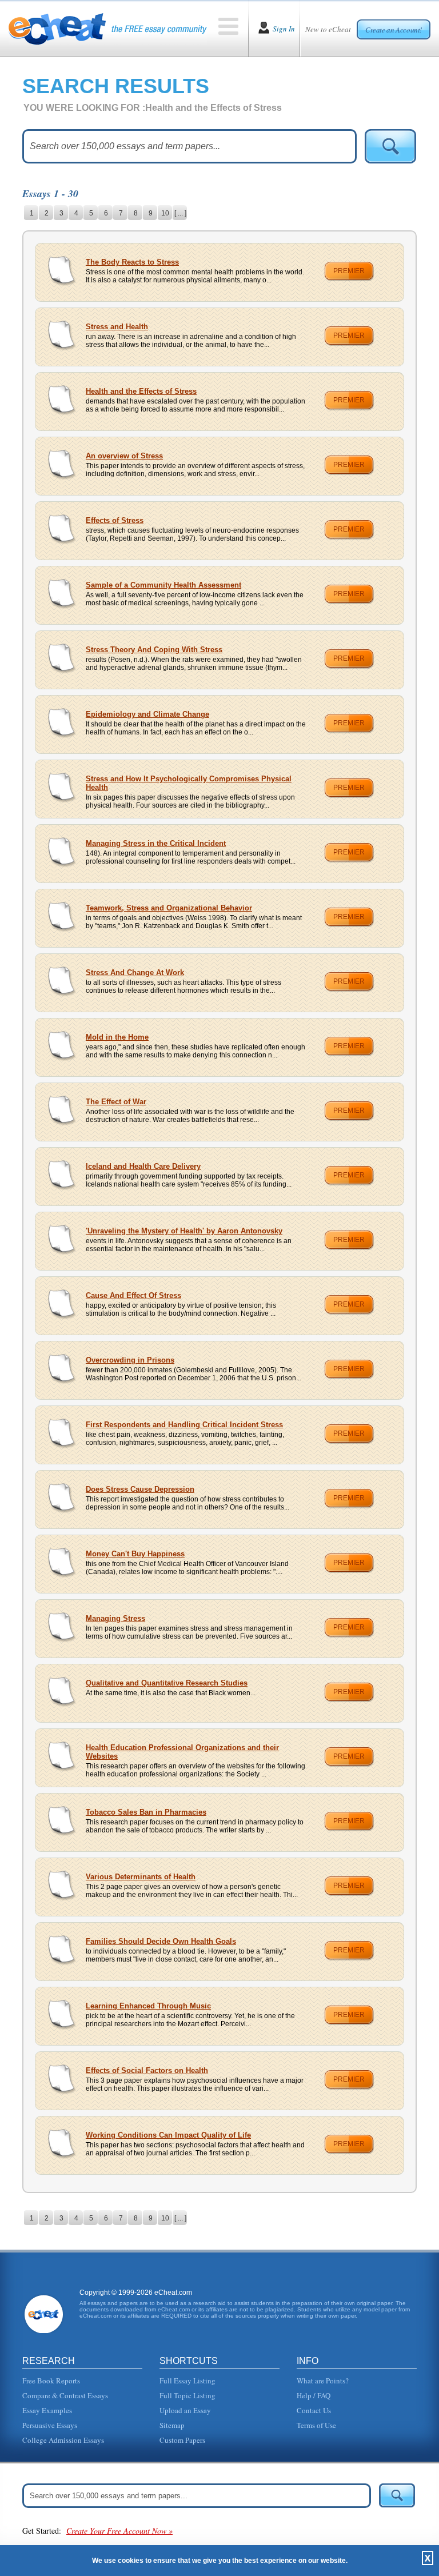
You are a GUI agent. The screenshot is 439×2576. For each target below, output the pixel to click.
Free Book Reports (51, 2381)
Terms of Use (316, 2425)
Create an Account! (394, 30)
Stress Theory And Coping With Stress (154, 650)
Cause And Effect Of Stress (133, 1295)
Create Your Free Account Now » (119, 2531)
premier (349, 271)
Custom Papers (182, 2440)
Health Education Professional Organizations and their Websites (182, 1752)
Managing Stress (115, 1618)
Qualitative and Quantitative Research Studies (167, 1683)
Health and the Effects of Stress (141, 391)
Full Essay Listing (187, 2381)
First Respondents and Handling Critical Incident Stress (184, 1425)
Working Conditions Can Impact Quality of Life (168, 2135)
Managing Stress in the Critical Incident (156, 843)
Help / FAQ (314, 2395)
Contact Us (314, 2410)
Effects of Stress (115, 520)
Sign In (284, 29)
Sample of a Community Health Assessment (163, 585)
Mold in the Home (117, 1037)
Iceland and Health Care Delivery (143, 1166)
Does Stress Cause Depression (140, 1489)
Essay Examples (47, 2410)
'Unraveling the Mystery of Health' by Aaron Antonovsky (184, 1231)
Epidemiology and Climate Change (147, 714)
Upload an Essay (185, 2410)
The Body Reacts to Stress (132, 262)
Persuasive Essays (50, 2425)
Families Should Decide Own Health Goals (161, 1941)
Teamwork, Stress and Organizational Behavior (169, 908)
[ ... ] (180, 213)
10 (165, 213)
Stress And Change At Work (135, 973)
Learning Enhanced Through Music (148, 2006)
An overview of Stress (124, 456)
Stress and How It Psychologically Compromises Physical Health (189, 783)
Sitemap (172, 2425)
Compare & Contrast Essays (65, 2395)
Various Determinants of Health (141, 1877)
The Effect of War (116, 1102)
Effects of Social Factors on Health (147, 2070)
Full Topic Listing (187, 2395)
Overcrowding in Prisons (130, 1360)
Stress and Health (117, 327)
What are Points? (323, 2381)
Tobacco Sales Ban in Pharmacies (146, 1812)
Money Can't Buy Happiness (135, 1554)
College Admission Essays (63, 2440)
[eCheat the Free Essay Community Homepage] (108, 29)
